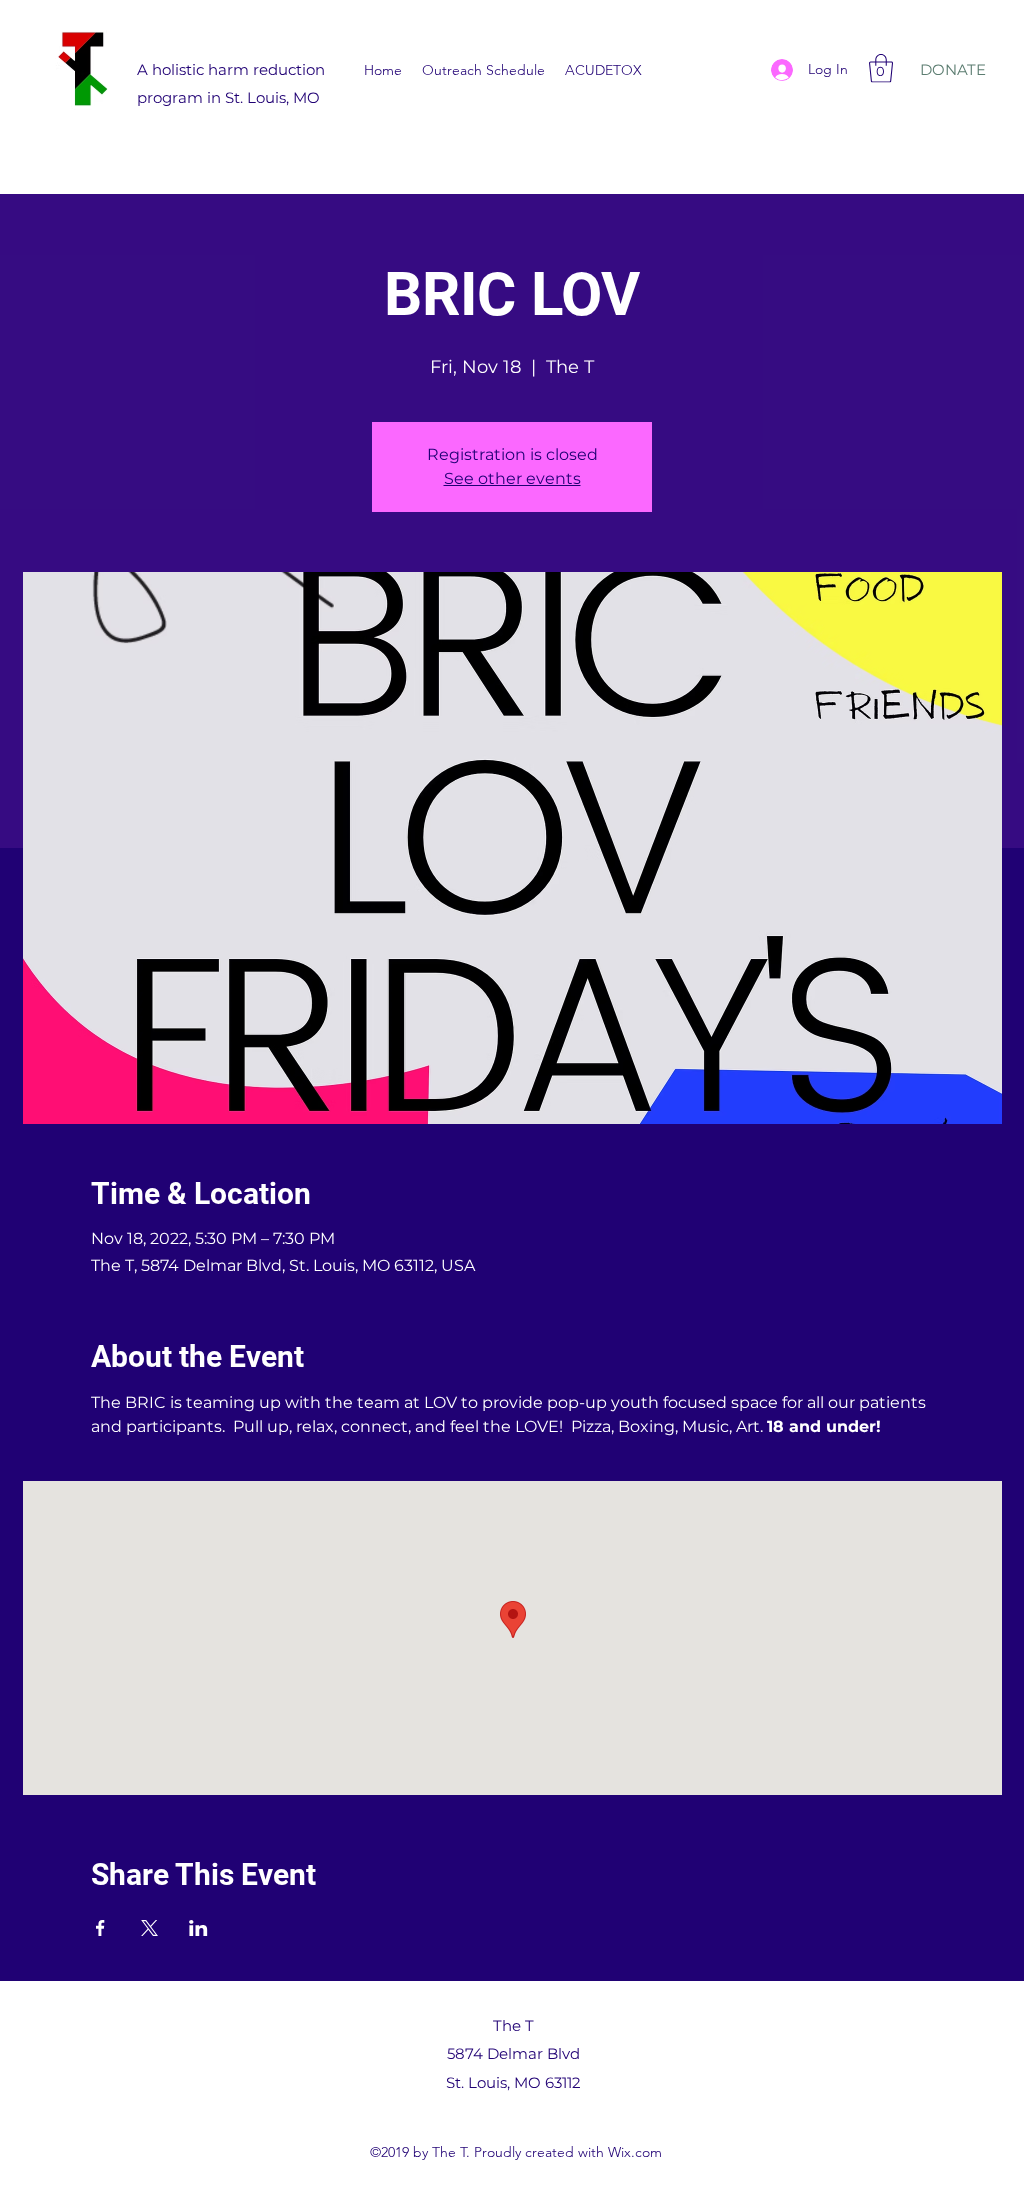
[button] (881, 68)
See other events (512, 478)
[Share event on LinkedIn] (198, 1928)
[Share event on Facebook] (100, 1928)
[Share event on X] (149, 1928)
